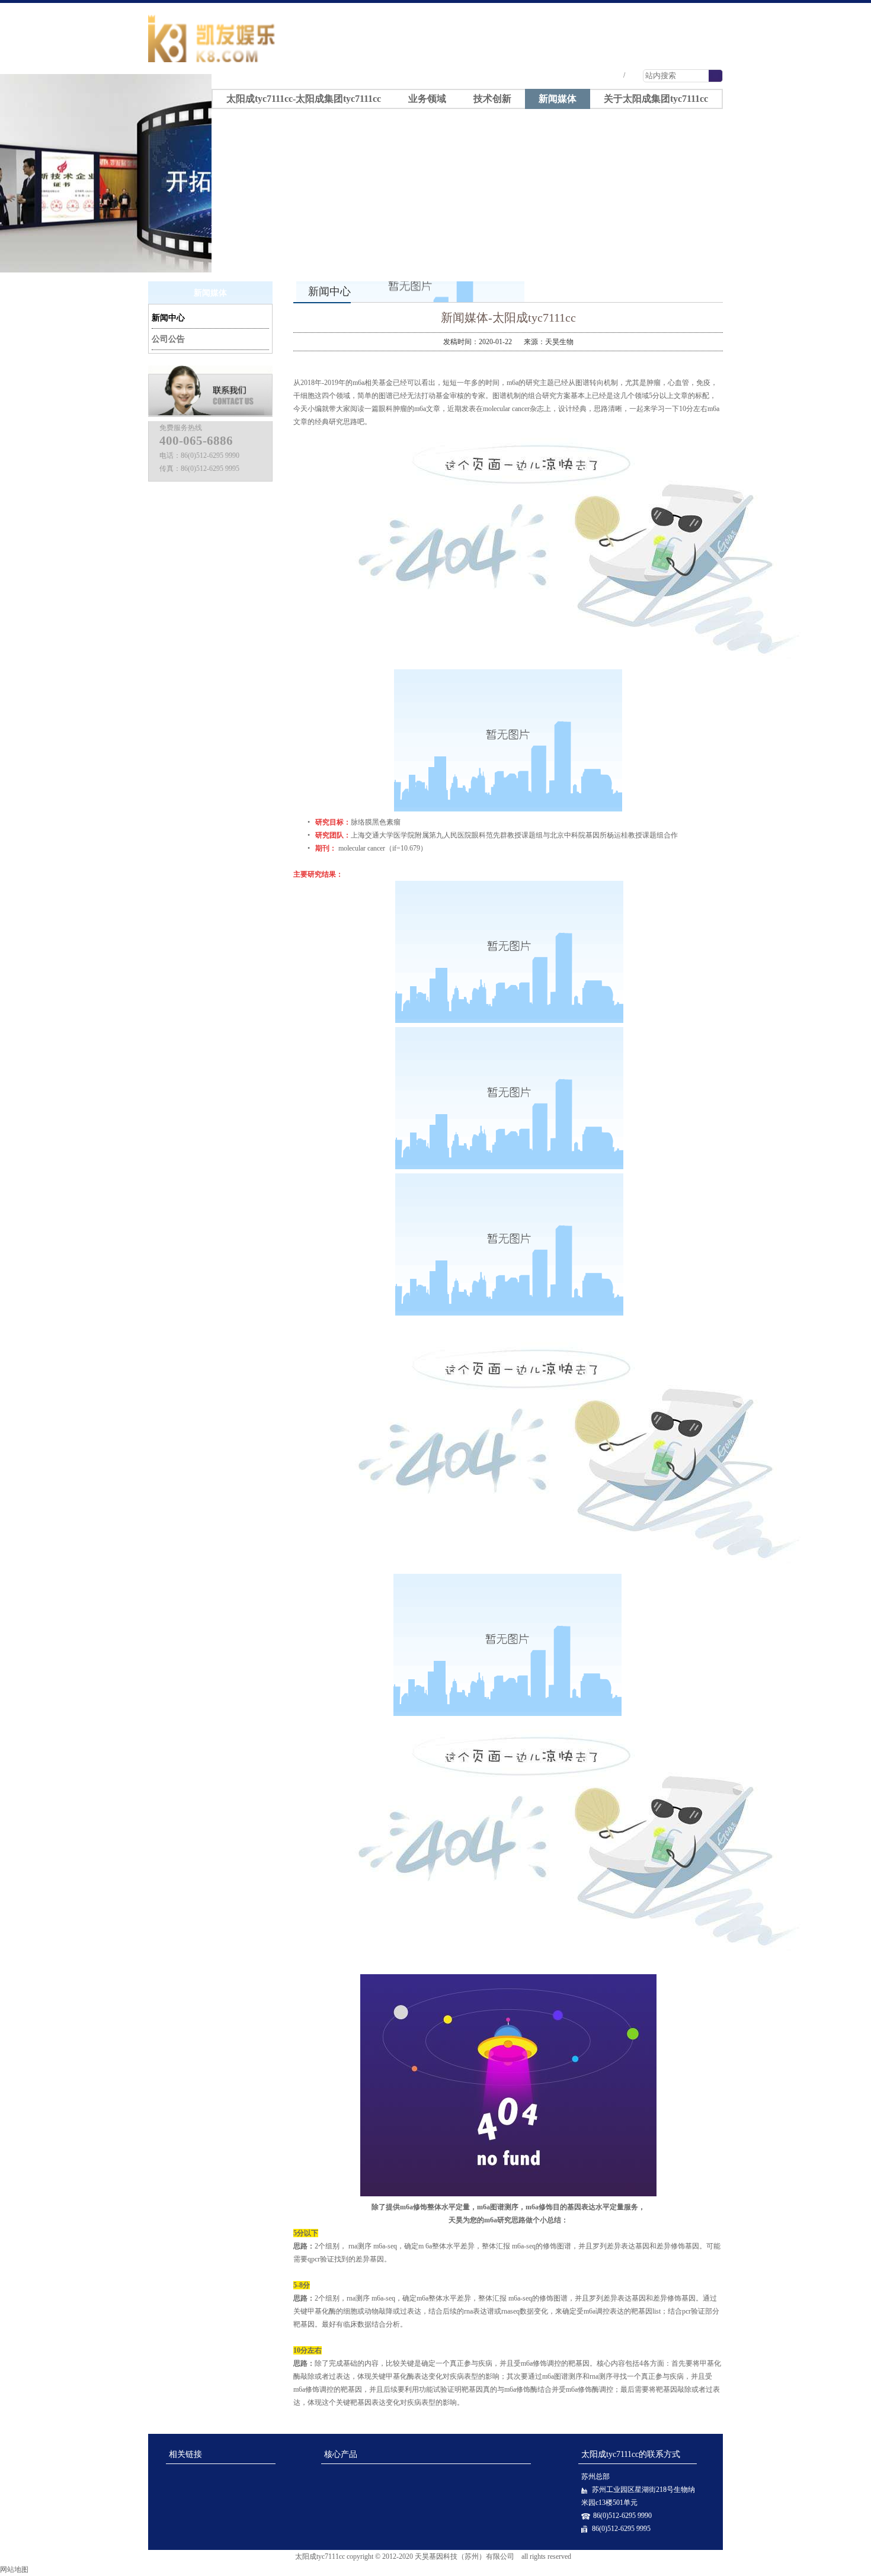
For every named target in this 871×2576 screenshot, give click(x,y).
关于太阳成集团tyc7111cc (656, 99)
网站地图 (14, 2569)
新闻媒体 (558, 99)
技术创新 (492, 99)
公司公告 (168, 339)
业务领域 (427, 99)
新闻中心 (168, 318)
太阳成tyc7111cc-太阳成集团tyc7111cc (644, 8)
